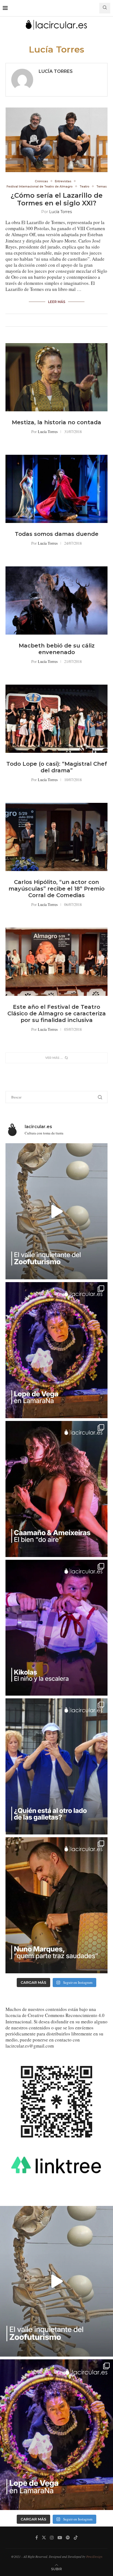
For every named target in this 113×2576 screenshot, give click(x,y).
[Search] (105, 8)
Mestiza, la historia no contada (56, 422)
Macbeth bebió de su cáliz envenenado (57, 649)
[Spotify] (68, 2538)
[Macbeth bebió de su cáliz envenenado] (56, 600)
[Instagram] (52, 2538)
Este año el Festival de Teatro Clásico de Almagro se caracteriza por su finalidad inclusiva (57, 1013)
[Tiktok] (76, 2538)
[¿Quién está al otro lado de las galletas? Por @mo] (56, 1766)
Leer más (57, 302)
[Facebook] (37, 2538)
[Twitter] (44, 2538)
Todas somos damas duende (57, 534)
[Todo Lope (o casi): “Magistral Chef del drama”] (56, 719)
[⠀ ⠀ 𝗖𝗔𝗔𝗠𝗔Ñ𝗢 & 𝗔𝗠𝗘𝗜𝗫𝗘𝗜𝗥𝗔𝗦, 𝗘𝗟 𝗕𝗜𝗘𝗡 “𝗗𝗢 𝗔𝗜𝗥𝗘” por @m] (56, 1489)
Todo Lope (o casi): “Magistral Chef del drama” (57, 767)
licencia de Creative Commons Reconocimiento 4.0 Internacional (55, 2018)
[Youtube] (60, 2538)
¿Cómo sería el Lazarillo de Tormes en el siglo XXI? (57, 199)
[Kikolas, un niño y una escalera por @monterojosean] (56, 1628)
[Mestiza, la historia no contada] (56, 377)
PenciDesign (94, 2556)
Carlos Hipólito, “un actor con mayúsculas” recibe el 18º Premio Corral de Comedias (56, 889)
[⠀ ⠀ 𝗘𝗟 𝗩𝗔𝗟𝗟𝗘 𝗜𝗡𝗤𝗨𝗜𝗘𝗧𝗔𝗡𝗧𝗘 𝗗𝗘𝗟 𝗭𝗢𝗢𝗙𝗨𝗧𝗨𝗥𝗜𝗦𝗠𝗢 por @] (56, 1211)
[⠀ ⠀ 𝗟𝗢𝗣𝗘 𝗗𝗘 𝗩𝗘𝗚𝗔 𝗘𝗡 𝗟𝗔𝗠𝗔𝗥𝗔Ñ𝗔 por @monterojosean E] (56, 1350)
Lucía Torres (56, 71)
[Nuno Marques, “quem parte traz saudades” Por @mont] (56, 1905)
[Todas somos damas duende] (56, 489)
